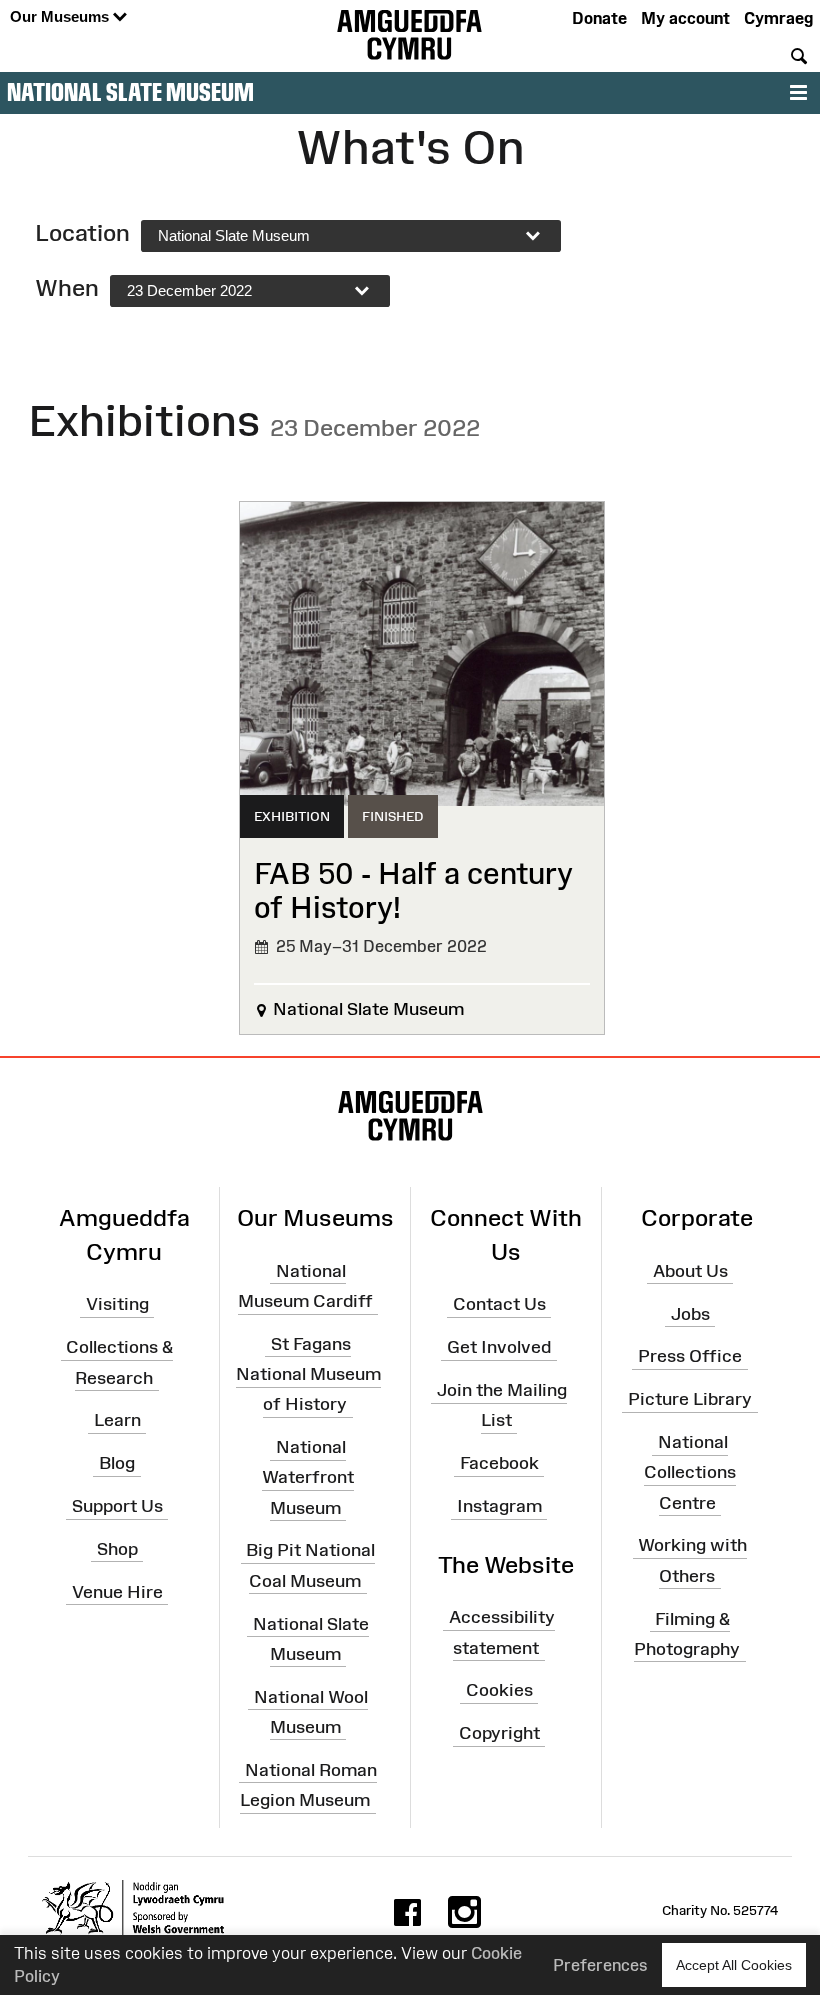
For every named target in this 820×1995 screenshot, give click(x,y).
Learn (117, 1420)
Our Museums (61, 16)
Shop (117, 1549)
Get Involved (499, 1347)
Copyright (499, 1733)
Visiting (117, 1304)
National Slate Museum (130, 92)
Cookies (499, 1690)
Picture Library (690, 1399)
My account (685, 18)
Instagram (499, 1506)
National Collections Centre (690, 1472)
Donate (599, 18)
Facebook (499, 1463)
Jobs (690, 1313)
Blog (117, 1463)
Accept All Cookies (734, 1965)
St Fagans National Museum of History (308, 1374)
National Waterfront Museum (308, 1477)
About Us (690, 1271)
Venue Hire (117, 1591)
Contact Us (499, 1304)
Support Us (117, 1506)
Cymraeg (778, 18)
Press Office (690, 1356)
